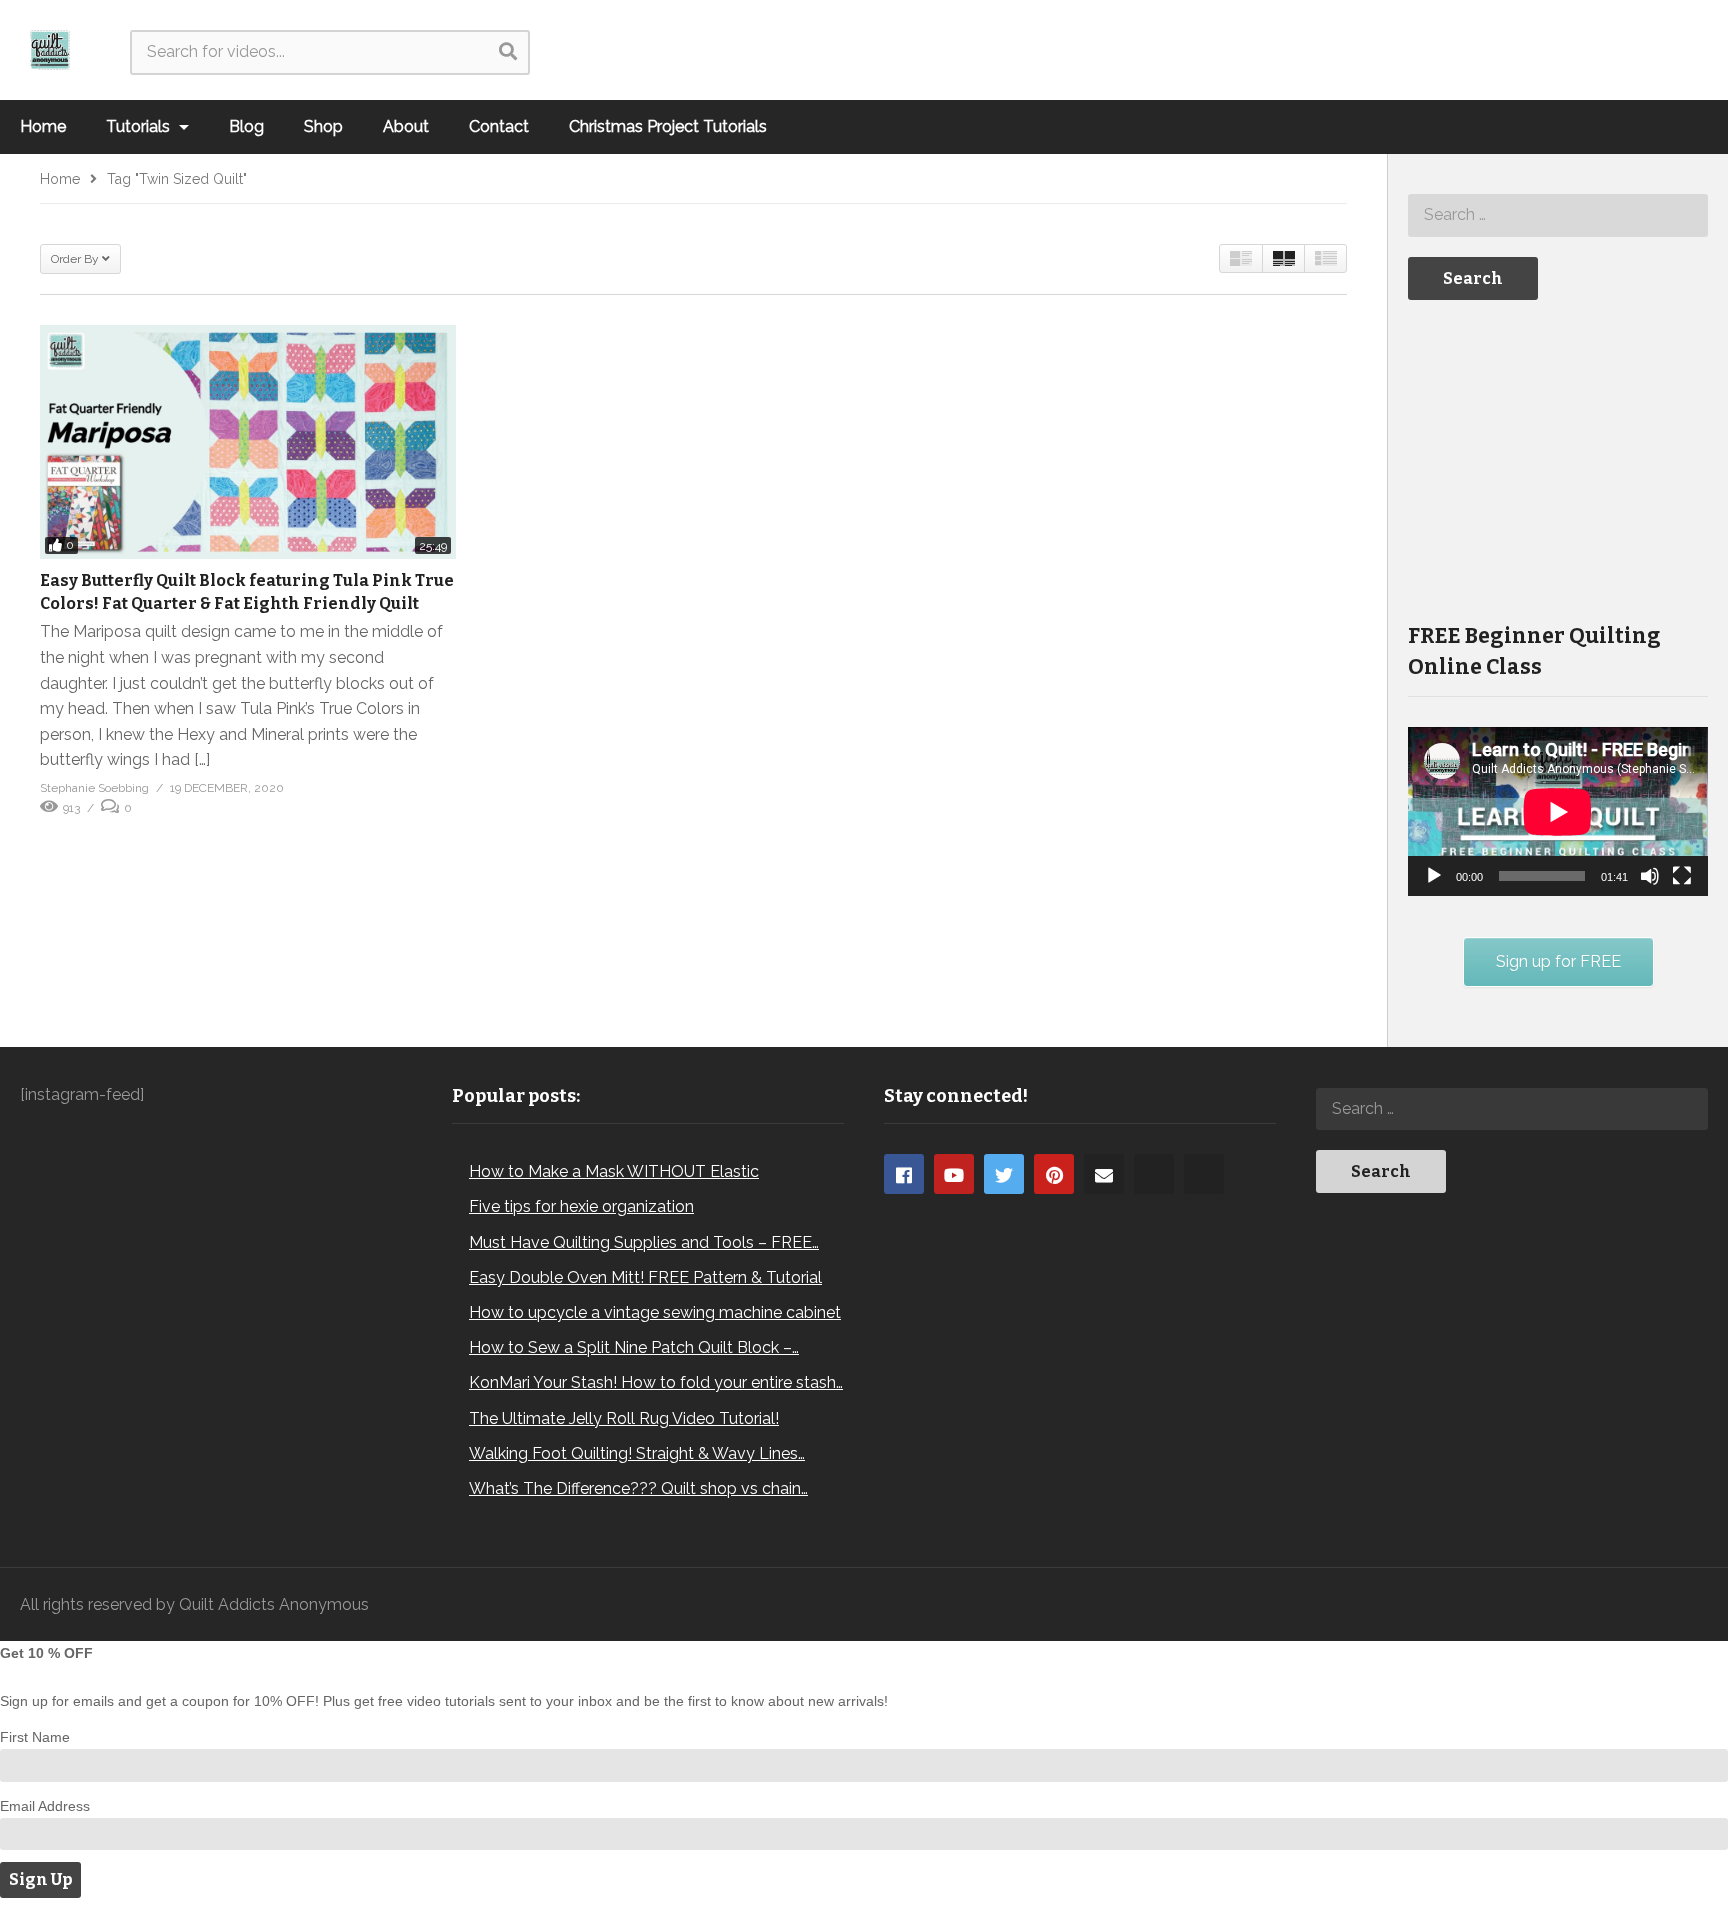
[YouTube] (954, 1174)
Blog (246, 126)
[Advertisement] (1558, 459)
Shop (323, 126)
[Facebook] (904, 1174)
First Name (35, 1737)
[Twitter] (1004, 1174)
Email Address (45, 1806)
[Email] (1104, 1174)
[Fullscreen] (1682, 876)
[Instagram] (1154, 1174)
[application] (1558, 811)
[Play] (1434, 876)
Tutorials (140, 126)
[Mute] (1650, 876)
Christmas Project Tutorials (668, 126)
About (406, 126)
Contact (499, 126)
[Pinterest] (1054, 1174)
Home (43, 126)
